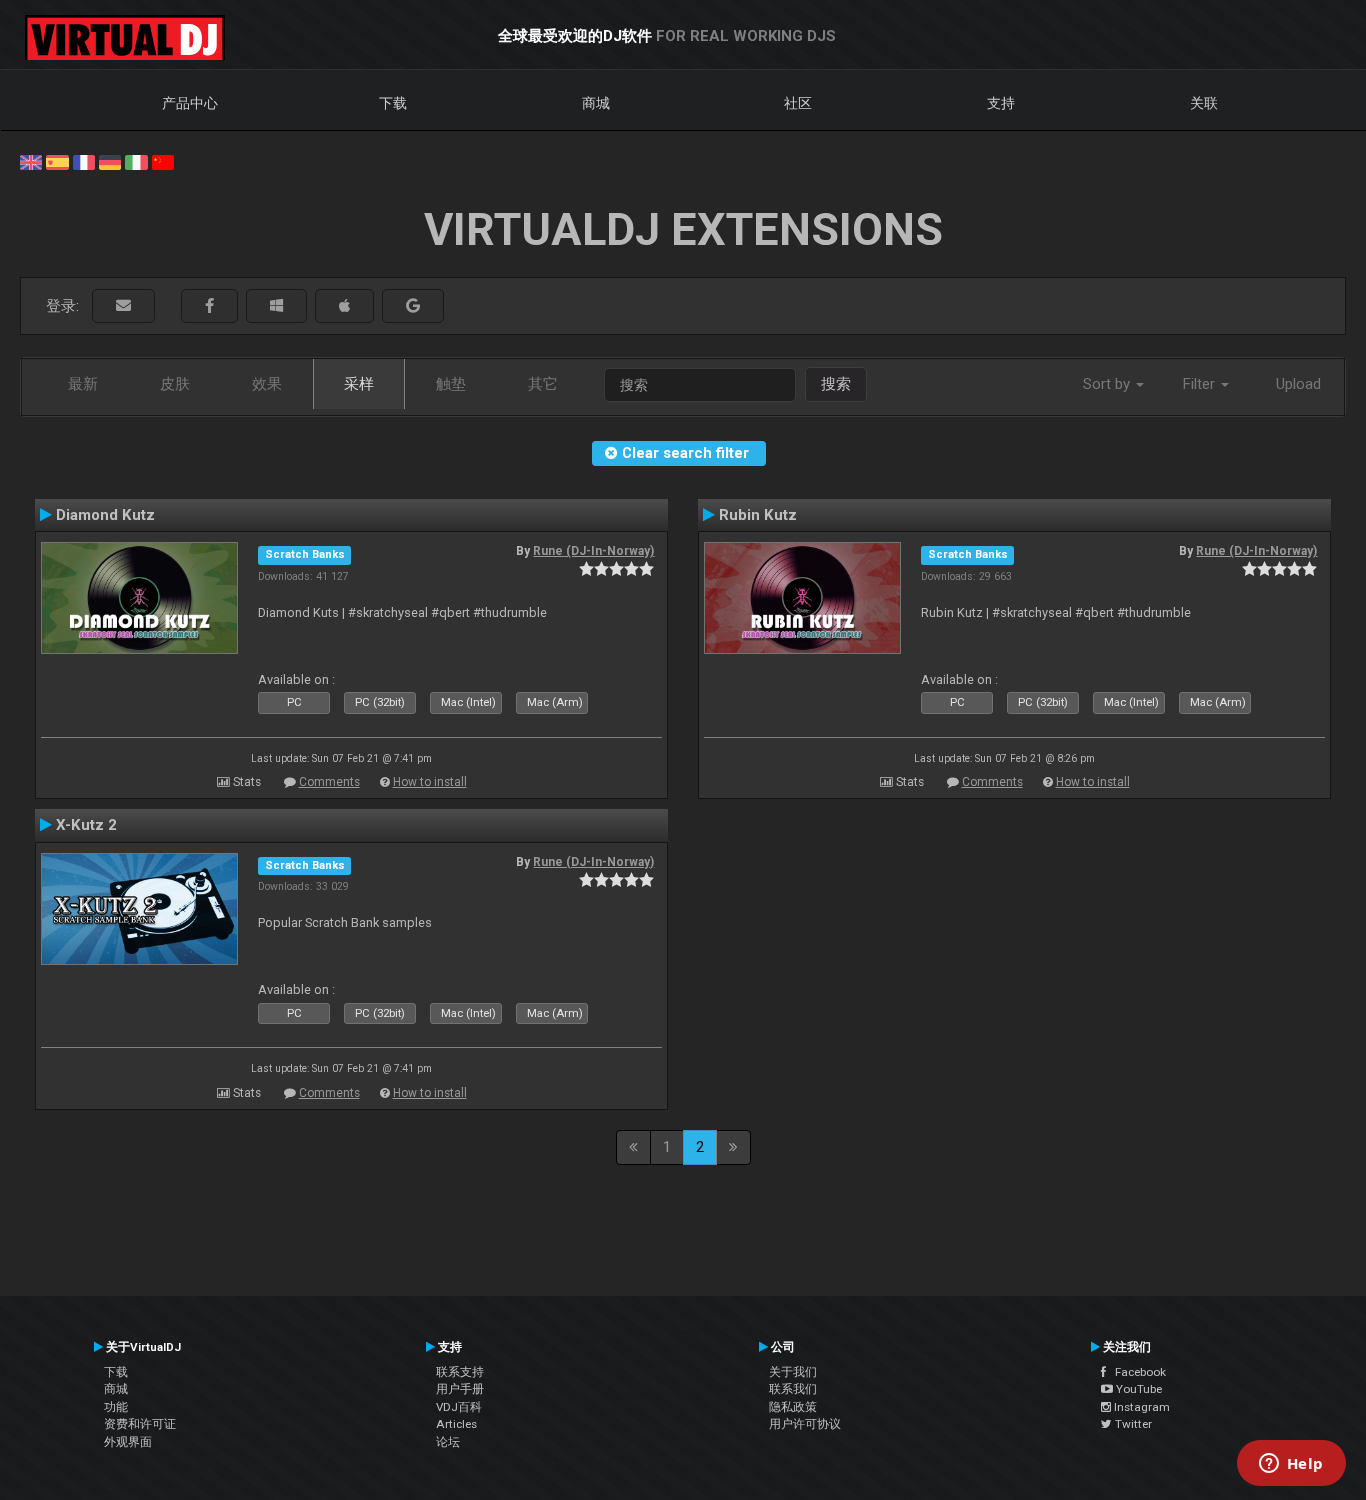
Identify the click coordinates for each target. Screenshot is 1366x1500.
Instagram (1140, 1407)
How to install (430, 782)
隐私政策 (793, 1407)
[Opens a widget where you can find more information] (1291, 1465)
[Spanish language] (57, 161)
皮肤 (175, 384)
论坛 (448, 1442)
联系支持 (460, 1372)
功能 (116, 1407)
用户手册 (460, 1389)
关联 (1204, 103)
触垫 (451, 384)
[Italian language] (136, 161)
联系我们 (793, 1389)
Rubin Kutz (758, 515)
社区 (798, 103)
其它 (543, 384)
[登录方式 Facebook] (209, 306)
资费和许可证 (140, 1424)
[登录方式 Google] (413, 306)
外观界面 (128, 1442)
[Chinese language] (163, 161)
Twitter (1132, 1424)
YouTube (1137, 1389)
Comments (329, 782)
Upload (1298, 384)
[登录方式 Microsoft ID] (276, 306)
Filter (1201, 384)
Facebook (1136, 1372)
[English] (31, 161)
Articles (456, 1424)
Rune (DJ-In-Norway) (593, 551)
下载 (393, 103)
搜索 (836, 384)
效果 (267, 384)
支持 (1001, 103)
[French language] (84, 161)
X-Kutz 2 (86, 825)
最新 (83, 384)
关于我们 (793, 1372)
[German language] (110, 161)
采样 (359, 384)
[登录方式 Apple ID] (344, 306)
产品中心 (190, 103)
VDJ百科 (459, 1407)
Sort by (1108, 384)
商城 (596, 103)
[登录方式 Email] (123, 306)
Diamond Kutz (105, 515)
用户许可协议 (805, 1424)
